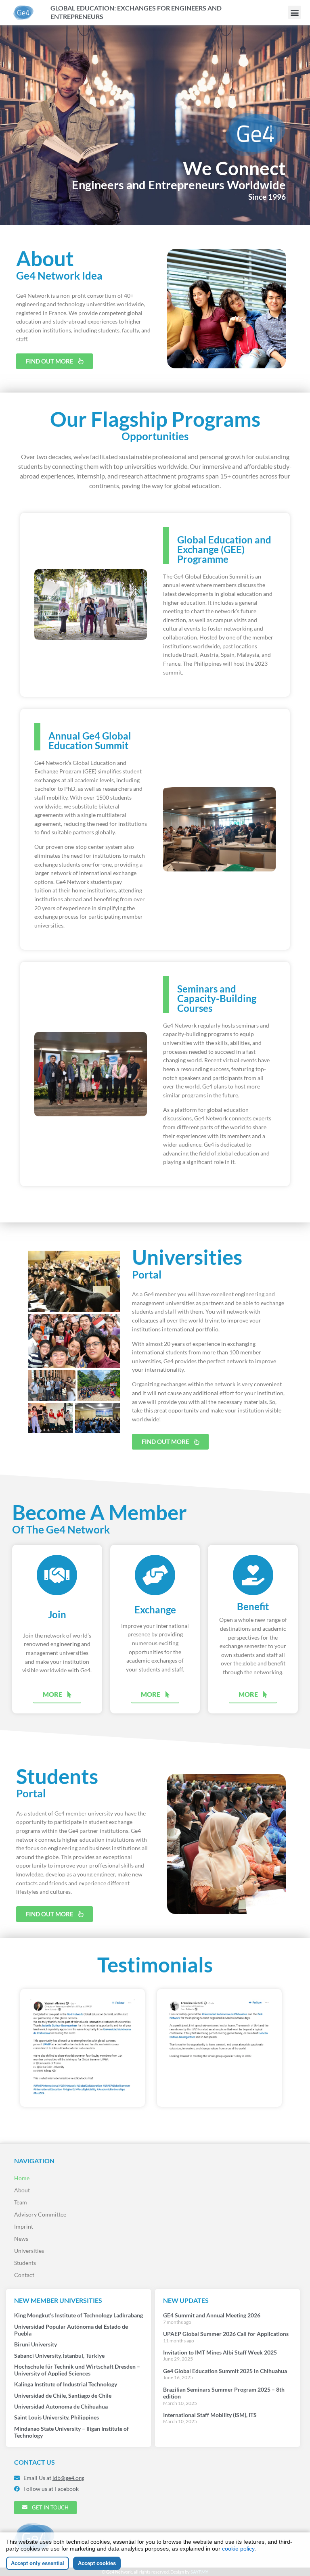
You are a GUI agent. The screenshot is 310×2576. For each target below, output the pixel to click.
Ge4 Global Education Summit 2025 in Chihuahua (225, 2371)
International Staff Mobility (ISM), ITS (210, 2415)
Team (21, 2202)
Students (25, 2263)
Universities (29, 2251)
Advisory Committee (40, 2214)
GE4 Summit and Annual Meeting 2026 (212, 2315)
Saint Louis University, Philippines (57, 2417)
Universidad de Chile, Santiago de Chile (63, 2395)
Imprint (24, 2226)
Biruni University (36, 2344)
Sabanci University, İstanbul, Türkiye (59, 2356)
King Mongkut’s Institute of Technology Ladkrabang (79, 2315)
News (21, 2239)
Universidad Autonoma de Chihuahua (61, 2406)
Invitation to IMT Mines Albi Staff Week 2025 (220, 2352)
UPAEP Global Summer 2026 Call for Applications (226, 2334)
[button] (294, 12)
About (22, 2190)
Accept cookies (97, 2563)
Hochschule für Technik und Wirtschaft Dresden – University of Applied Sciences (77, 2370)
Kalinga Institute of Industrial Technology (66, 2384)
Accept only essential (38, 2563)
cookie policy (238, 2549)
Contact (24, 2275)
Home (22, 2178)
